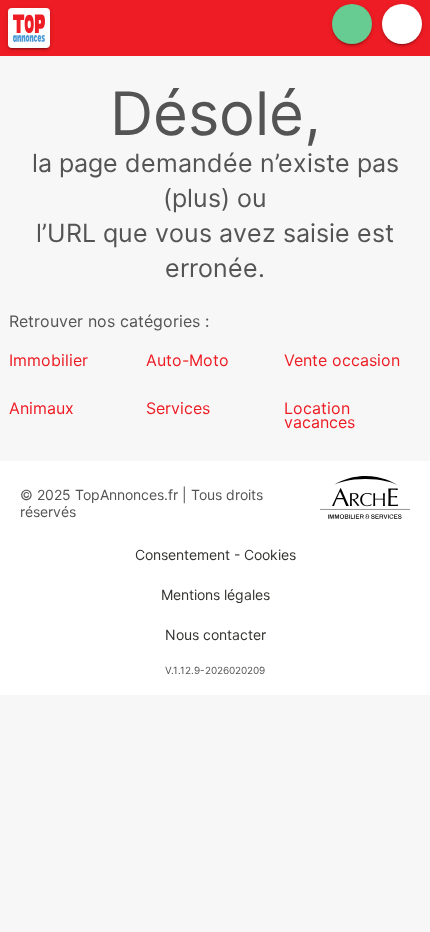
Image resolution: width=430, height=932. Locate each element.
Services (178, 408)
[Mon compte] (402, 24)
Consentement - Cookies (215, 554)
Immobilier (48, 360)
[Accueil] (29, 28)
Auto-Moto (187, 360)
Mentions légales (215, 594)
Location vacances (319, 415)
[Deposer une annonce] (352, 24)
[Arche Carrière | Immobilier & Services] (365, 503)
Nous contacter (215, 634)
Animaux (41, 408)
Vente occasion (342, 360)
